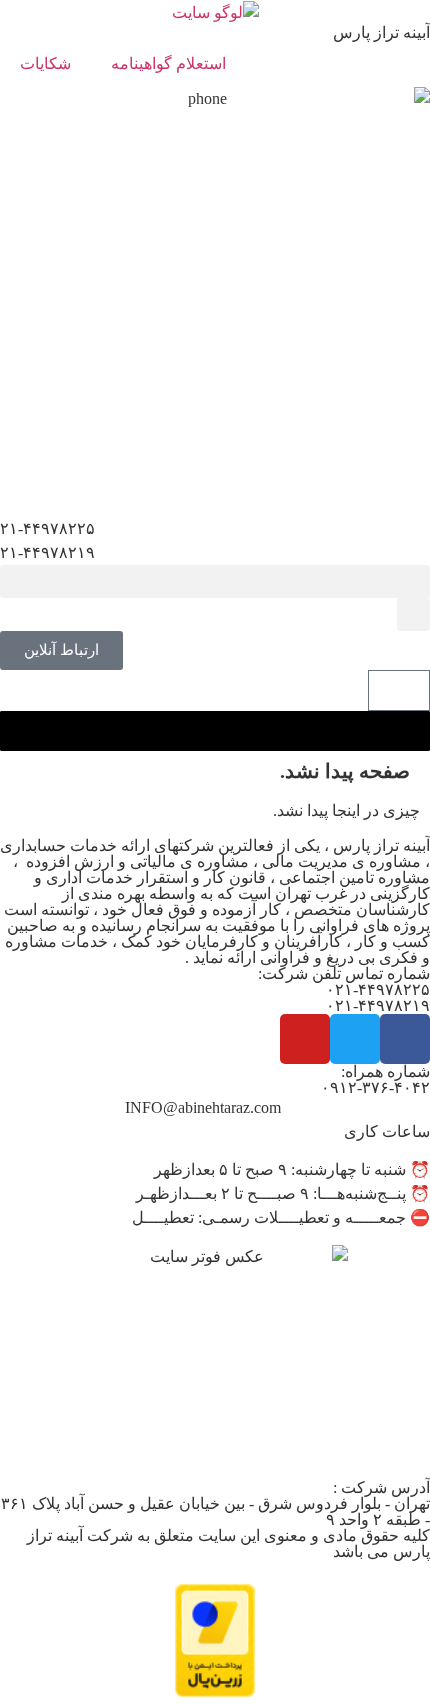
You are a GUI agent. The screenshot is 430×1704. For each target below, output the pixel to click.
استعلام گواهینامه (168, 63)
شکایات (45, 63)
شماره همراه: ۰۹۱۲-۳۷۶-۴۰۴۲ (375, 1079)
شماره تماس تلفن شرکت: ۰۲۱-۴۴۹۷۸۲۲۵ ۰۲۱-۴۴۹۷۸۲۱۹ (344, 989)
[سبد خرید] (399, 690)
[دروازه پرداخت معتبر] (215, 1691)
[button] (215, 581)
